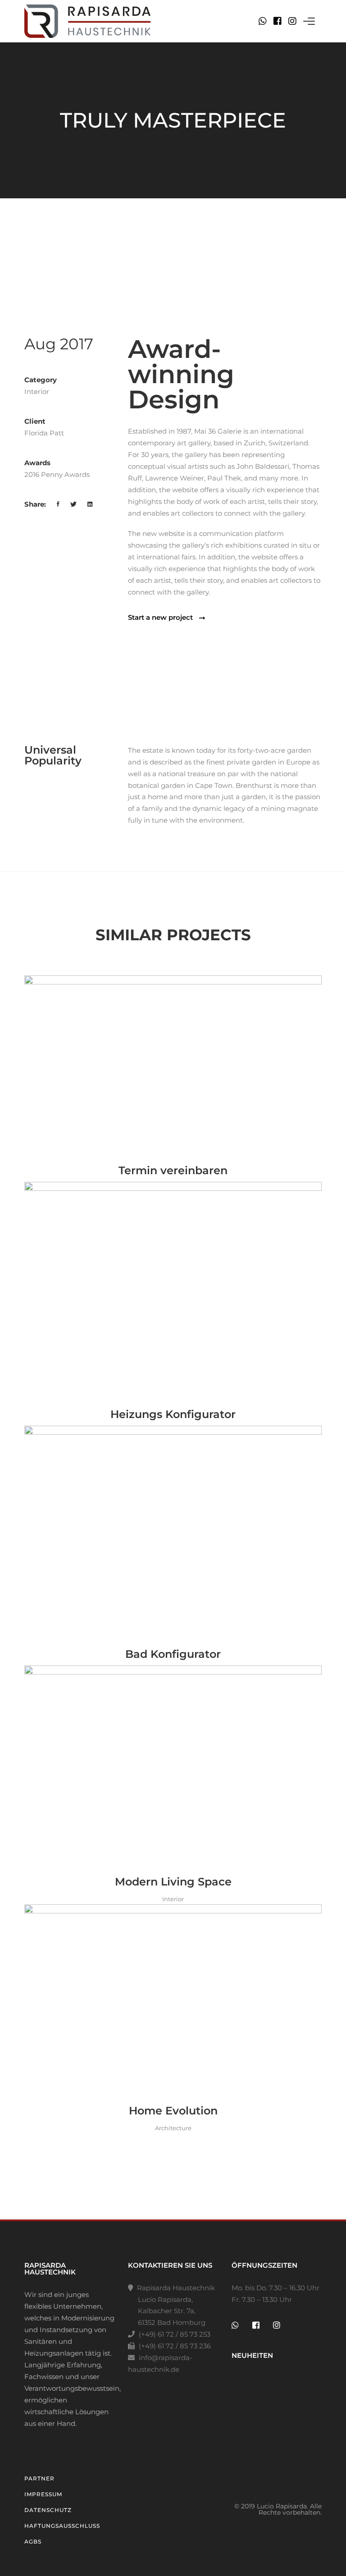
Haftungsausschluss (62, 2526)
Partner (39, 2478)
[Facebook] (278, 21)
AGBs (33, 2542)
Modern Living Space (173, 1882)
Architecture (173, 2128)
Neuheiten (252, 2355)
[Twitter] (74, 504)
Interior (37, 391)
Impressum (43, 2494)
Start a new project (161, 618)
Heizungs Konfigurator (173, 1414)
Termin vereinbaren (173, 1170)
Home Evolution (173, 2111)
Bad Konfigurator (173, 1654)
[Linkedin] (90, 504)
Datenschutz (48, 2510)
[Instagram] (292, 21)
